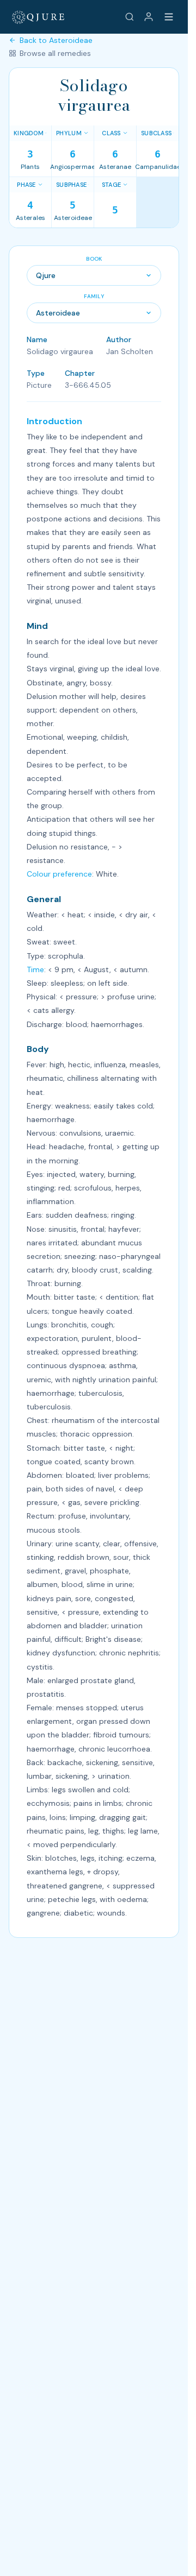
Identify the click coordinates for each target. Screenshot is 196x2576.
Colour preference (59, 874)
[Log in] (149, 17)
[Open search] (130, 17)
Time (35, 969)
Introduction (54, 421)
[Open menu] (169, 17)
